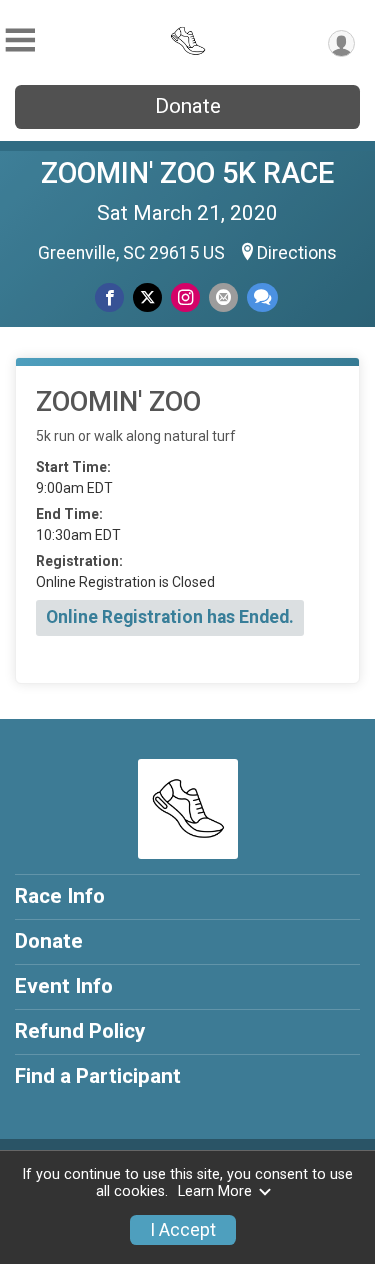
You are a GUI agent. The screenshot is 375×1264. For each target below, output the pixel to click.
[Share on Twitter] (147, 297)
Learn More (215, 1191)
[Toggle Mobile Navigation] (20, 40)
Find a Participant (98, 1076)
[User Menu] (341, 43)
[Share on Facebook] (109, 297)
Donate (188, 106)
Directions (297, 253)
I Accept (183, 1230)
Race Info (60, 896)
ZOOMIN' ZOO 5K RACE (187, 173)
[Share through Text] (262, 297)
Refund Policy (80, 1031)
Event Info (64, 986)
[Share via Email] (223, 297)
